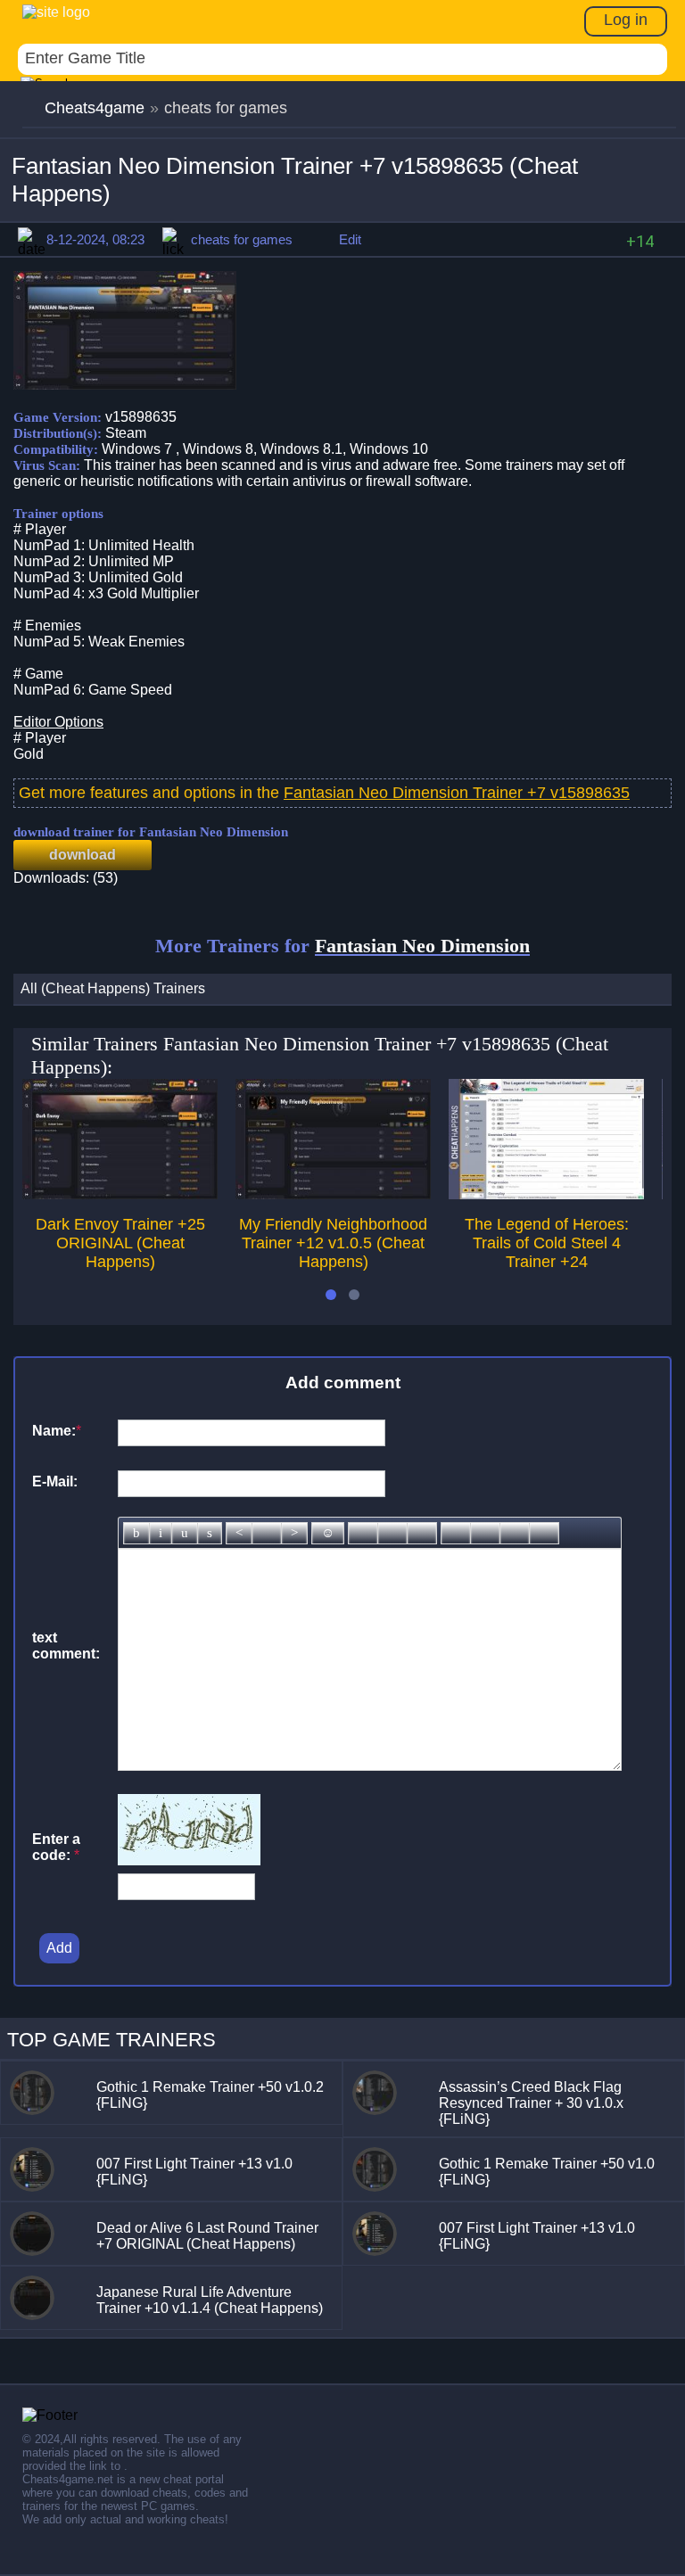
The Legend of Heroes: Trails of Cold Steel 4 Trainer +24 (547, 1243)
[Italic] (161, 1533)
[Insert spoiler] (544, 1533)
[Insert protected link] (392, 1533)
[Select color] (422, 1533)
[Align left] (239, 1533)
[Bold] (136, 1533)
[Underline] (185, 1533)
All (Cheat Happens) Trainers (113, 988)
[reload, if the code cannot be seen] (189, 1860)
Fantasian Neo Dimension (422, 946)
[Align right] (294, 1533)
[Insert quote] (485, 1533)
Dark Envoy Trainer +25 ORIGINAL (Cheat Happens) (120, 1243)
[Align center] (267, 1533)
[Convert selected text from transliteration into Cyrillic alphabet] (515, 1533)
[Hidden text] (456, 1533)
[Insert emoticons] (328, 1533)
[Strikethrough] (210, 1533)
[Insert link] (363, 1533)
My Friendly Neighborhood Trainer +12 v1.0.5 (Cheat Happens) (333, 1243)
